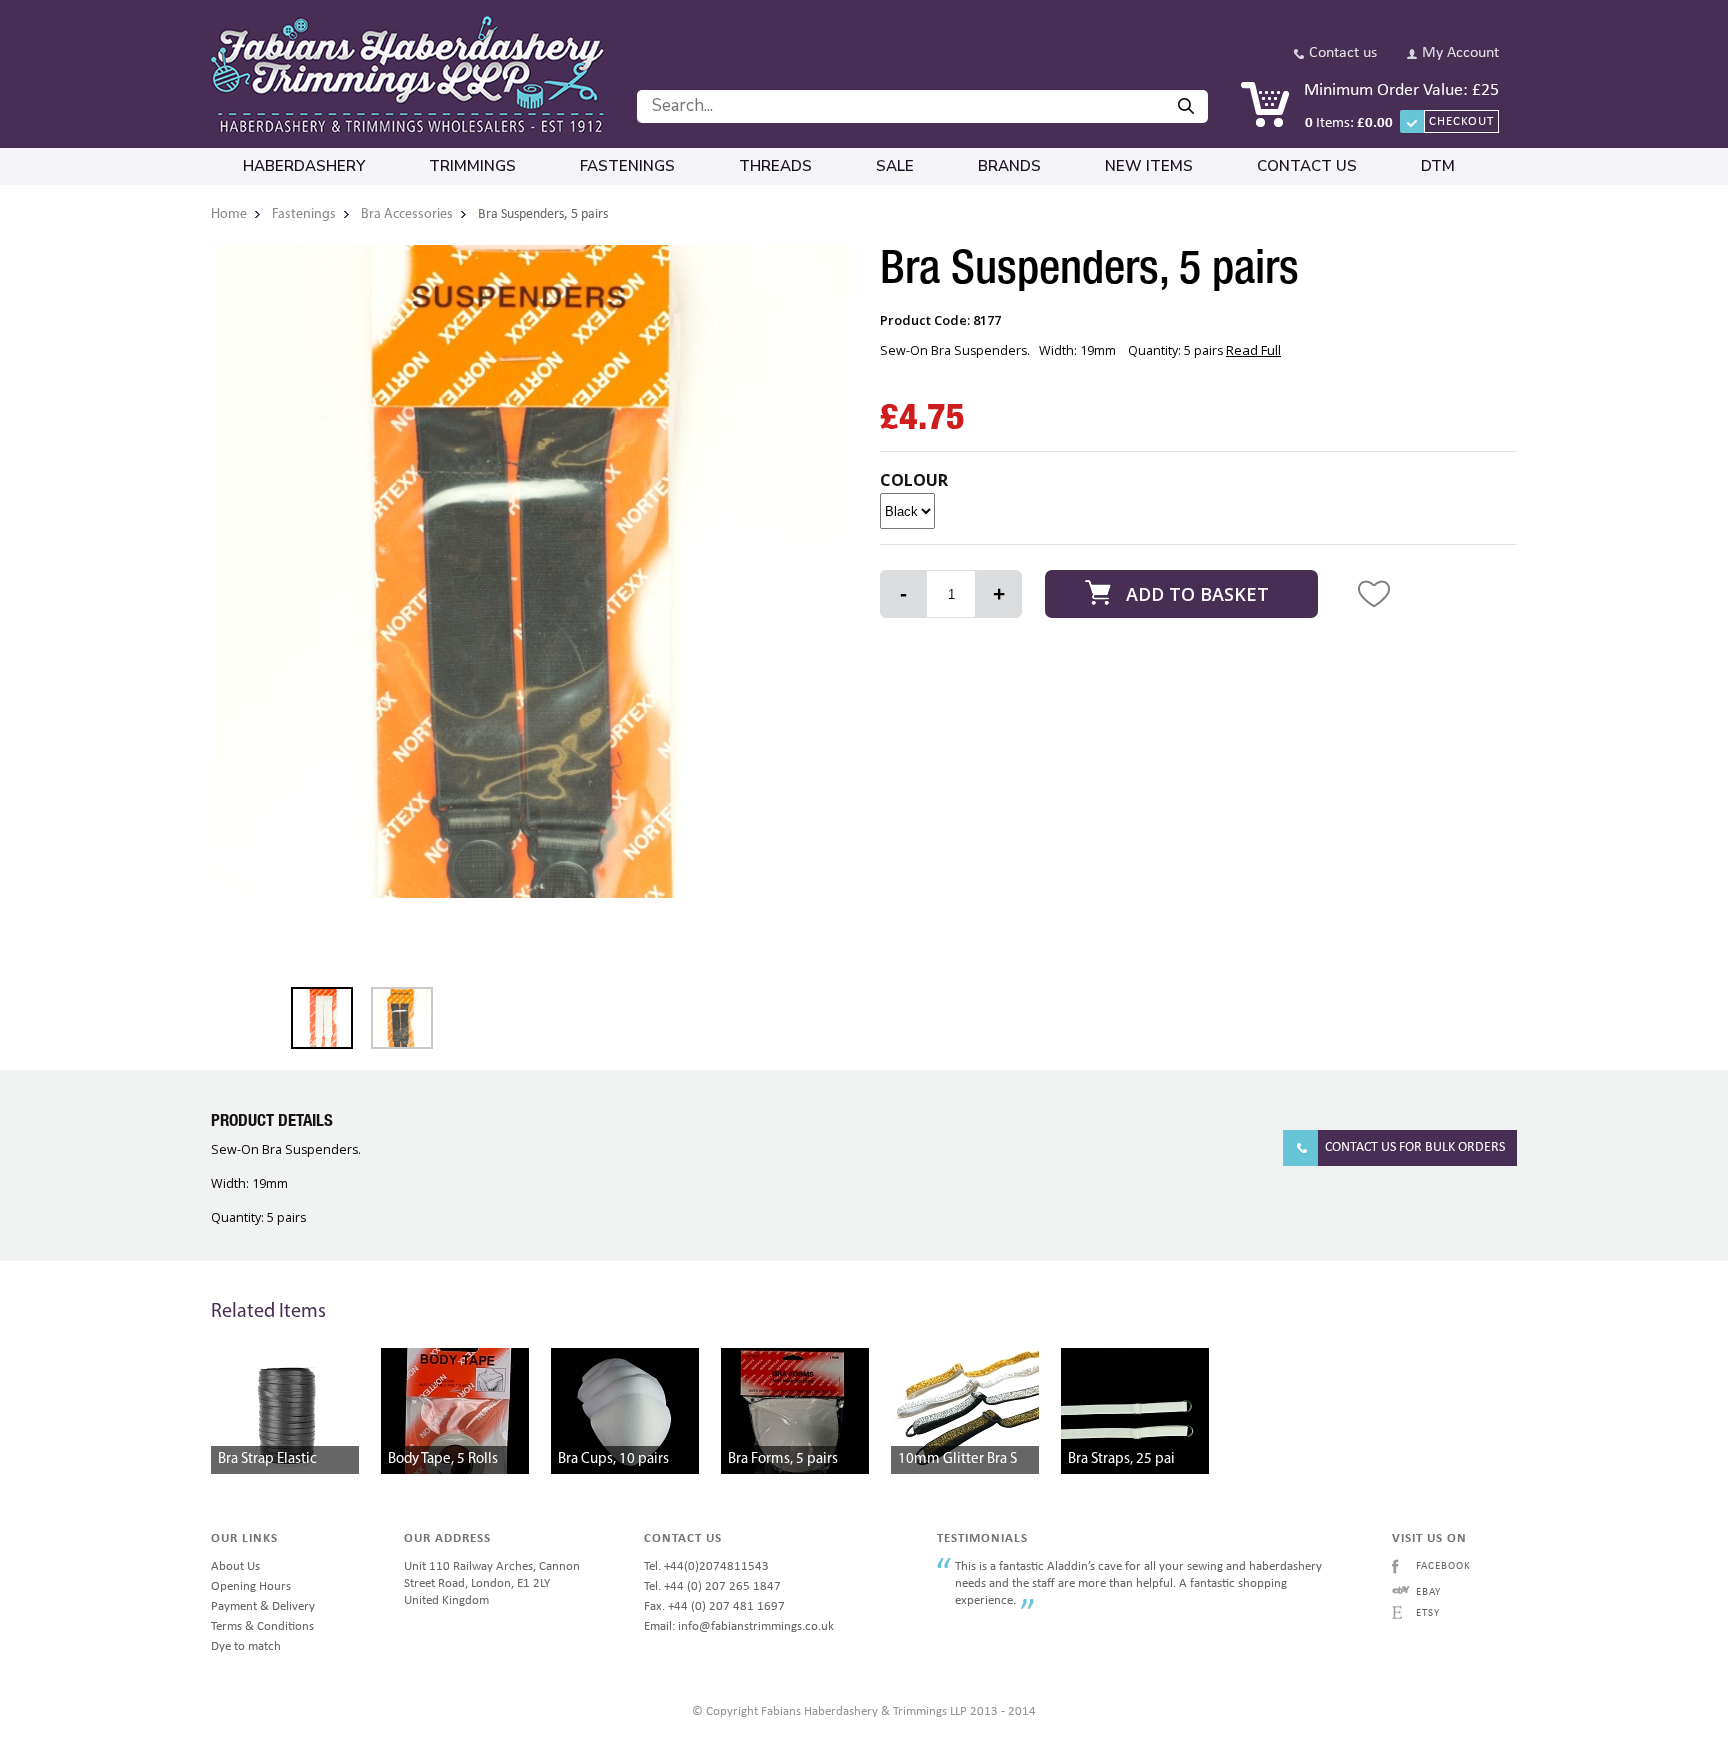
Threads (775, 166)
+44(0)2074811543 (716, 1566)
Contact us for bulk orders (1415, 1147)
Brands (1009, 166)
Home (229, 214)
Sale (895, 166)
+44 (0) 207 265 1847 (722, 1586)
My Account (1460, 53)
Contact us (1343, 53)
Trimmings (472, 166)
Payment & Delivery (263, 1606)
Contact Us (1307, 166)
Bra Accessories (407, 214)
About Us (235, 1566)
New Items (1149, 166)
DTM (1438, 166)
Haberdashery (304, 166)
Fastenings (627, 166)
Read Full (1253, 350)
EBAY (1428, 1592)
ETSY (1428, 1613)
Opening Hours (251, 1586)
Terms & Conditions (262, 1626)
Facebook (1443, 1566)
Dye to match (246, 1646)
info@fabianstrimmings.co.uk (756, 1626)
